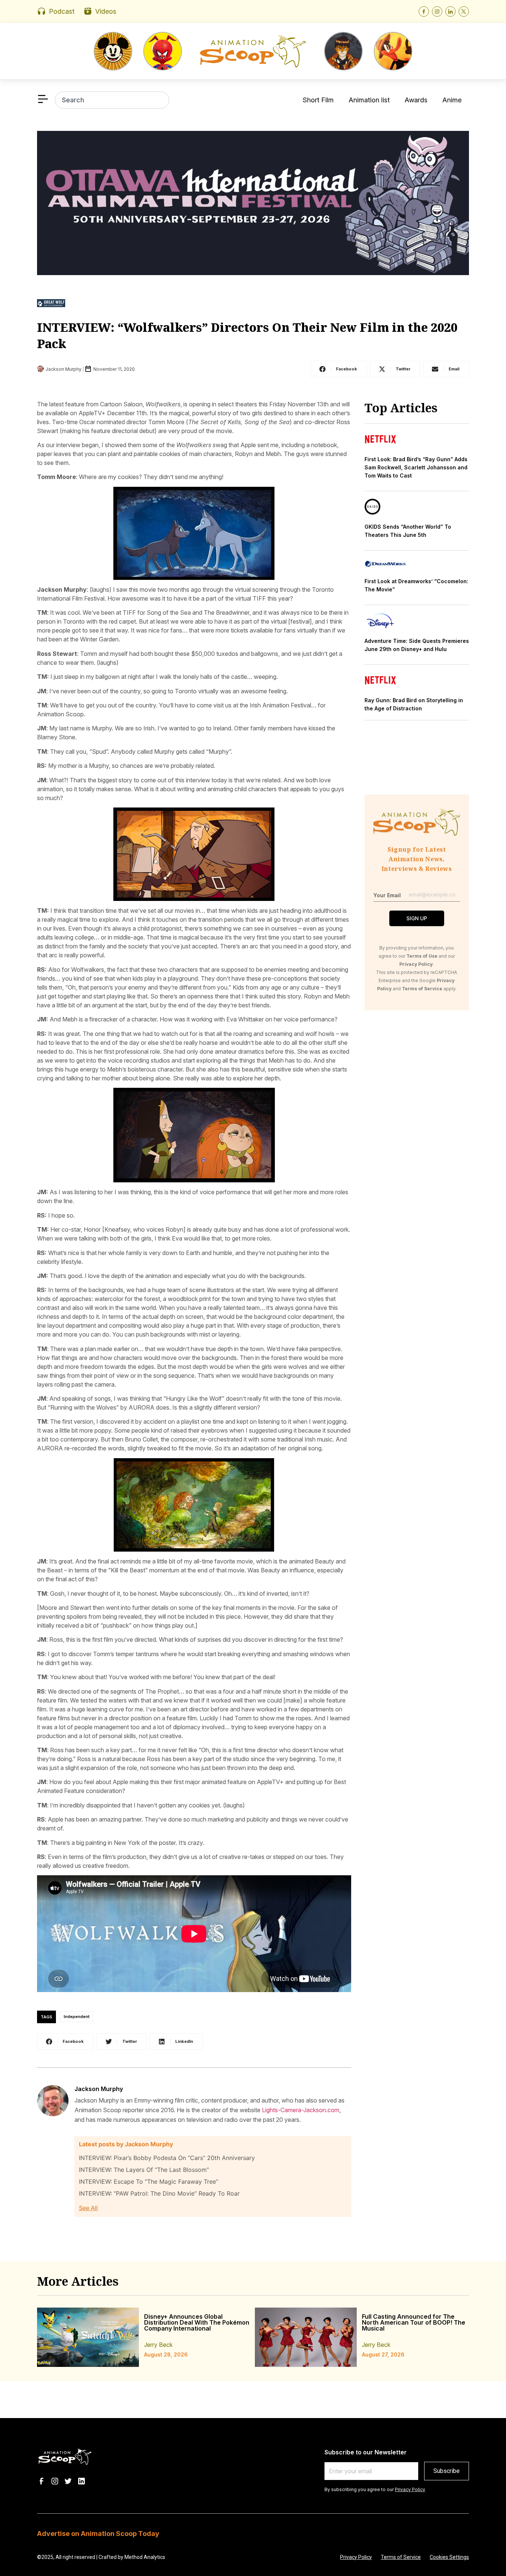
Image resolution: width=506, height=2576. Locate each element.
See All (88, 2208)
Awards (416, 100)
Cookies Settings (449, 2557)
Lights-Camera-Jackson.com (301, 2110)
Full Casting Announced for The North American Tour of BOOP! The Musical (414, 2322)
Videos (106, 11)
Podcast (62, 11)
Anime (452, 100)
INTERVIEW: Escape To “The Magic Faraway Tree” (149, 2182)
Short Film (318, 100)
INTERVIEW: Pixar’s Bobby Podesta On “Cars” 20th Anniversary (167, 2158)
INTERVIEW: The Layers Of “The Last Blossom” (144, 2170)
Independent (77, 2017)
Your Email (387, 895)
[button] (339, 369)
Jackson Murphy (99, 2089)
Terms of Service (401, 2557)
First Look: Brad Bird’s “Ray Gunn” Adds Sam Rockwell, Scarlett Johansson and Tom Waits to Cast (416, 467)
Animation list (369, 100)
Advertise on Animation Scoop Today (98, 2534)
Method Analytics (145, 2557)
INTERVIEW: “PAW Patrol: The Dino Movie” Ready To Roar (159, 2193)
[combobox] (112, 100)
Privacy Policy (410, 2489)
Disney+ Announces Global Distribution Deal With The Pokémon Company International (197, 2322)
